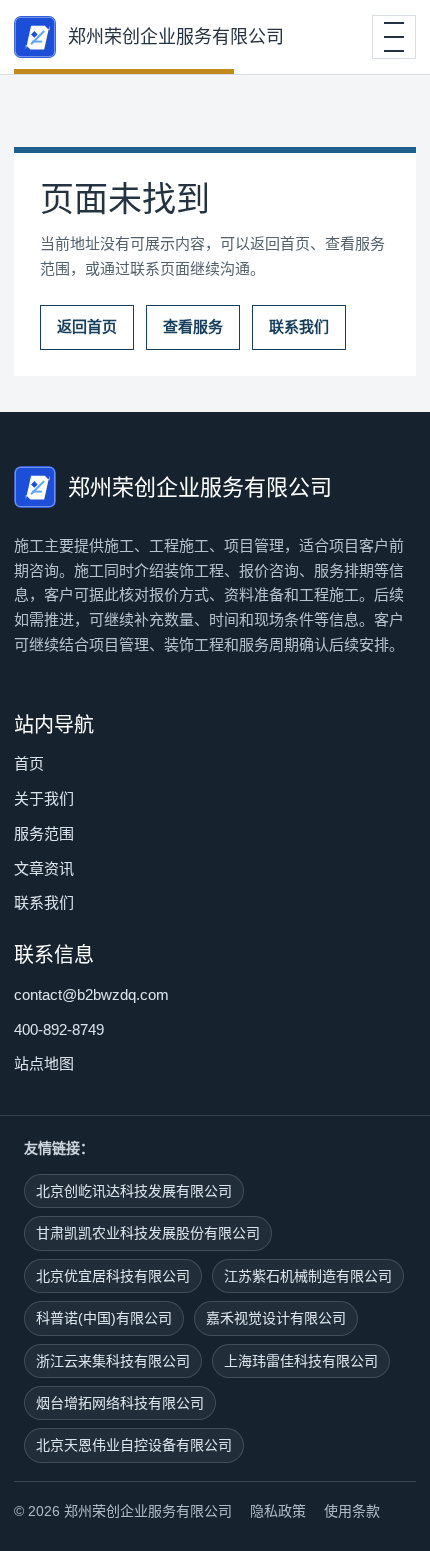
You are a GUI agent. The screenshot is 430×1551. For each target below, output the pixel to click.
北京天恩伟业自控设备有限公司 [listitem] (134, 1445)
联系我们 (299, 326)
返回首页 (87, 326)
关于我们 (44, 798)
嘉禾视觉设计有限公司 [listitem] (276, 1318)
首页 (29, 763)
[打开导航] (394, 37)
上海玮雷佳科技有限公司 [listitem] (301, 1361)
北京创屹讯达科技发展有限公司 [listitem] (134, 1191)
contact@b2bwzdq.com (91, 994)
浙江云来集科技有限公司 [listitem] (113, 1361)
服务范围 (44, 833)
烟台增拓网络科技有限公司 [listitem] (120, 1403)
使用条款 (352, 1511)
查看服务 (193, 326)
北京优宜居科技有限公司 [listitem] (113, 1276)
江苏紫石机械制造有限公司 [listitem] (308, 1276)
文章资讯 (44, 868)
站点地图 (44, 1063)
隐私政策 (278, 1511)
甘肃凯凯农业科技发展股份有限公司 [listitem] (148, 1233)
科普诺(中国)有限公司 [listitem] (104, 1318)
